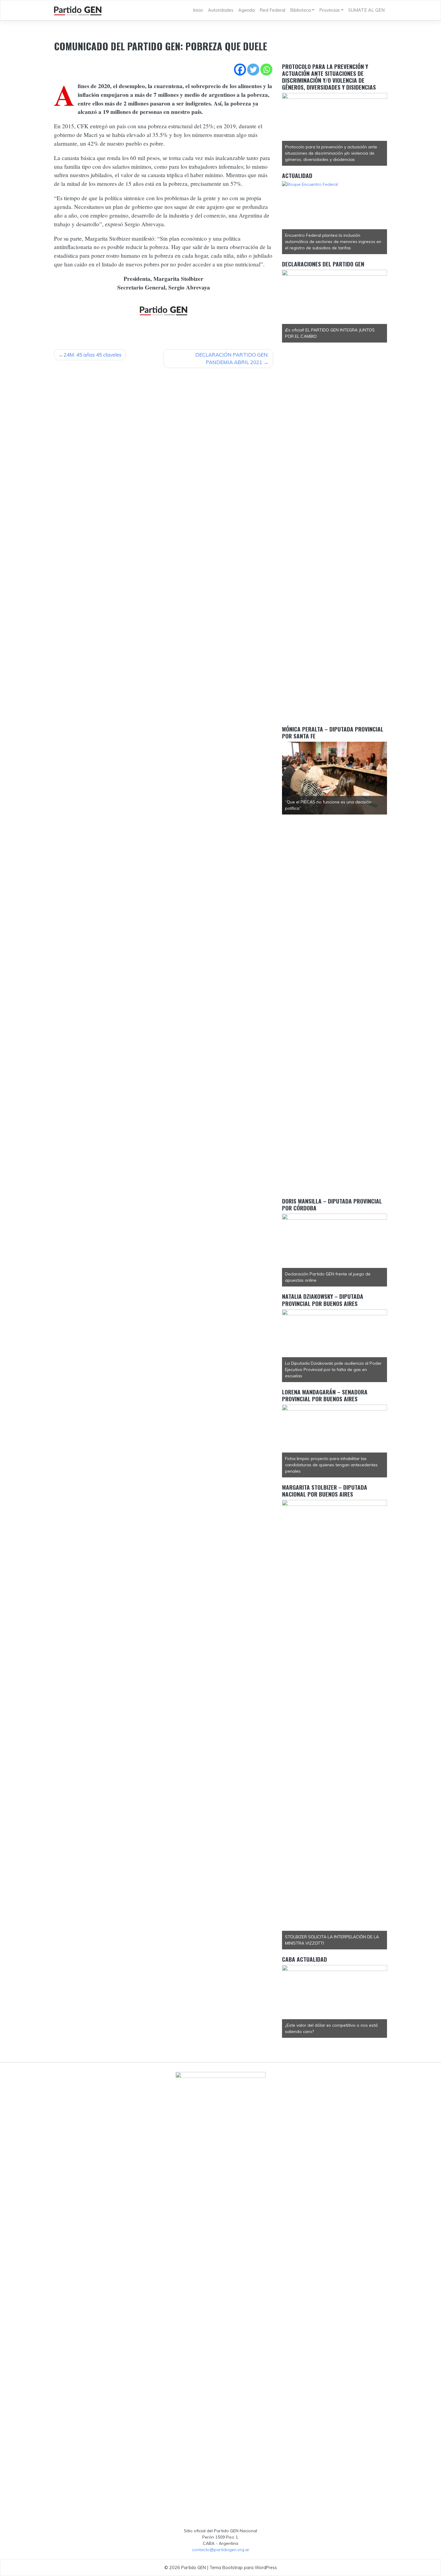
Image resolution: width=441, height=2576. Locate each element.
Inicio (198, 10)
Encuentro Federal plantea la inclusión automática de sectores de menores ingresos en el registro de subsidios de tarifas (333, 242)
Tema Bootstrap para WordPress (243, 2567)
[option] (334, 129)
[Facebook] (240, 70)
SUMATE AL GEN (366, 10)
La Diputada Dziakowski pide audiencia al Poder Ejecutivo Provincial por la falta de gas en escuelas (333, 1370)
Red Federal (272, 10)
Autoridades (221, 10)
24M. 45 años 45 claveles (93, 355)
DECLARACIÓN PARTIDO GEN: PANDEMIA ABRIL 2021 (232, 359)
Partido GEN (193, 2567)
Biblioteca (300, 10)
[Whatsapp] (266, 70)
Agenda (246, 10)
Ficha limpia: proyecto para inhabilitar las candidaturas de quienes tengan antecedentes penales (331, 1465)
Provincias (330, 10)
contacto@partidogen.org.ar (221, 2550)
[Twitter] (253, 70)
